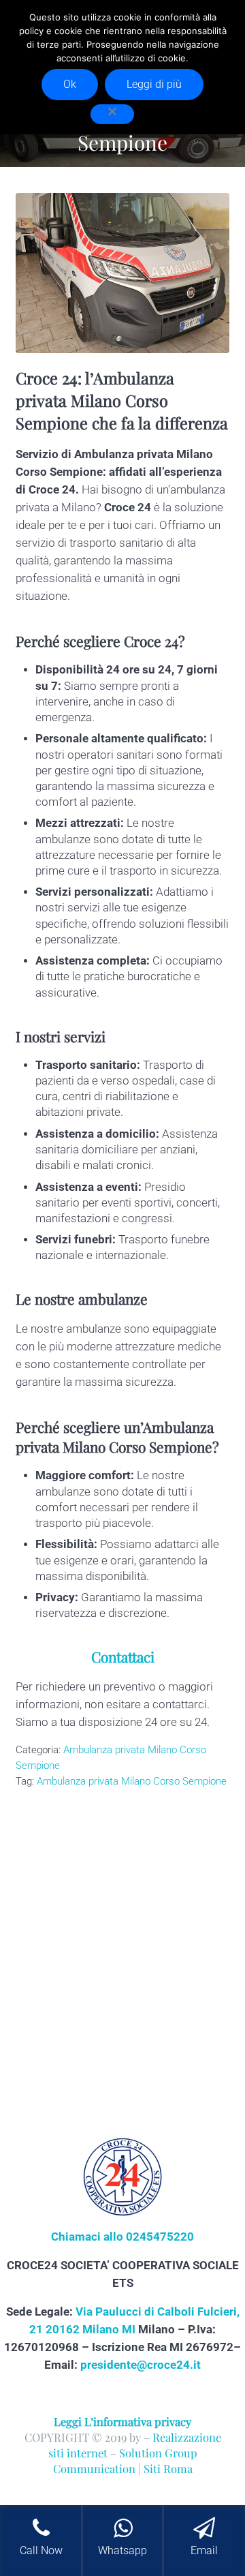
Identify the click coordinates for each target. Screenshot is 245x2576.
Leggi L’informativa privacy (122, 2421)
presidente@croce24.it (141, 2365)
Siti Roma (168, 2468)
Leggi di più (154, 84)
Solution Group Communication (125, 2460)
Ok (70, 84)
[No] (112, 114)
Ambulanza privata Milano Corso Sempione (132, 1781)
